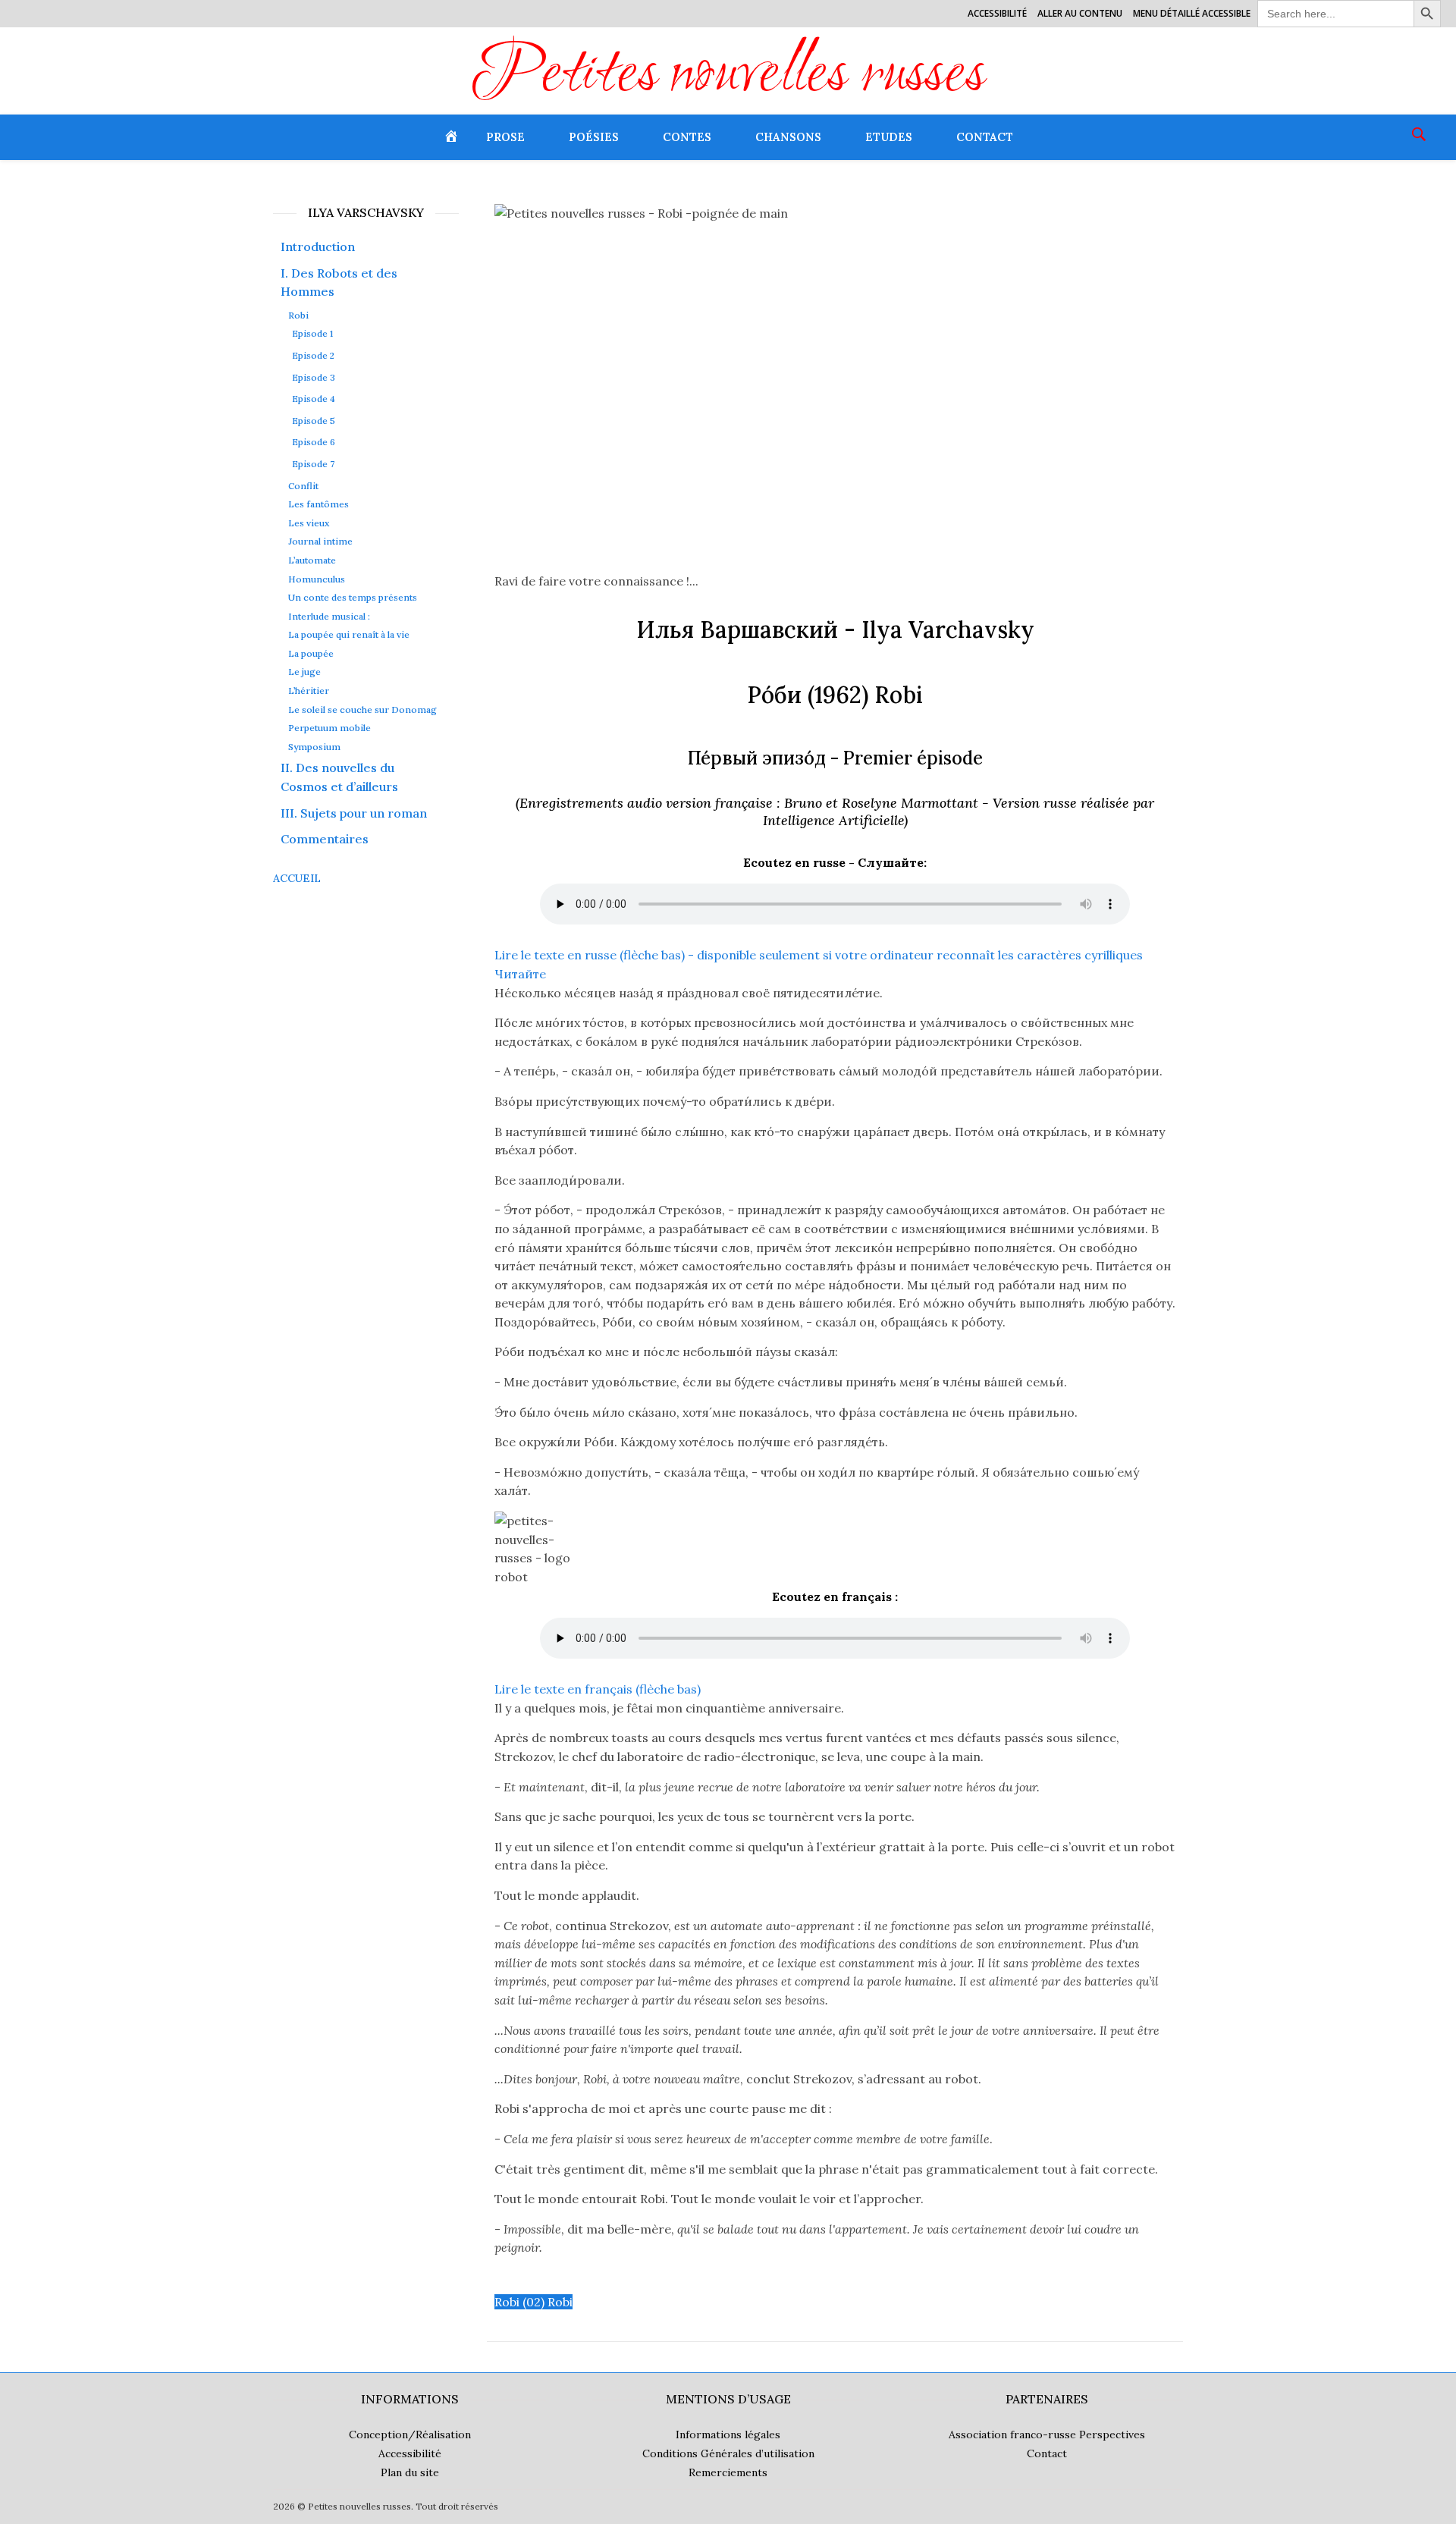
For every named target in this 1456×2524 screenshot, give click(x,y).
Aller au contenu (1080, 13)
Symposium (314, 747)
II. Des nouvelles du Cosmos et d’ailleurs (339, 777)
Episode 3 (314, 377)
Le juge (304, 672)
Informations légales (728, 2435)
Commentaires (325, 839)
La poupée (311, 654)
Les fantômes (318, 504)
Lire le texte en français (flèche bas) (598, 1689)
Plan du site (410, 2472)
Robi (298, 315)
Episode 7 (313, 464)
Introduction (318, 246)
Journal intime (320, 542)
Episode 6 (314, 442)
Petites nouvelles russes (728, 77)
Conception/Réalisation (410, 2435)
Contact (985, 137)
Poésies (594, 137)
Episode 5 (314, 421)
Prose (505, 137)
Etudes (889, 137)
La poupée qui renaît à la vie (349, 635)
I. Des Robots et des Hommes (339, 283)
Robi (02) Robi (533, 2302)
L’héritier (309, 691)
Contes (687, 137)
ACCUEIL (297, 878)
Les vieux (309, 523)
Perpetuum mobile (329, 728)
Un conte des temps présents (353, 598)
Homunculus (317, 579)
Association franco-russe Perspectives (1047, 2435)
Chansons (788, 137)
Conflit (303, 486)
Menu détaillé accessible (1192, 13)
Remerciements (728, 2472)
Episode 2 (313, 355)
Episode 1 (312, 333)
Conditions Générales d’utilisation (728, 2453)
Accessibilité (997, 13)
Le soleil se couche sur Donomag (362, 710)
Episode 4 (314, 399)
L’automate (312, 560)
